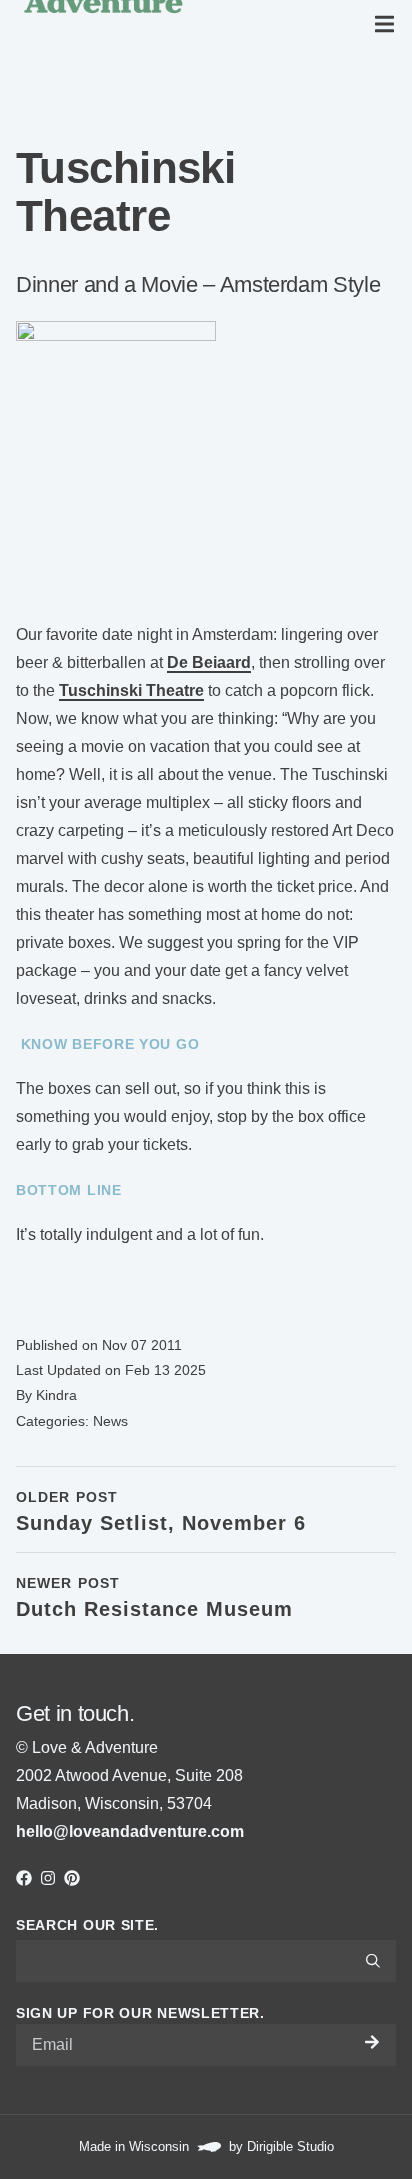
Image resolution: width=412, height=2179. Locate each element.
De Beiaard (209, 662)
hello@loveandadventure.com (130, 1831)
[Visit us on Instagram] (48, 1878)
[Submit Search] (373, 1961)
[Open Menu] (388, 24)
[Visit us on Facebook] (24, 1878)
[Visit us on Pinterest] (72, 1878)
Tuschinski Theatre (131, 690)
